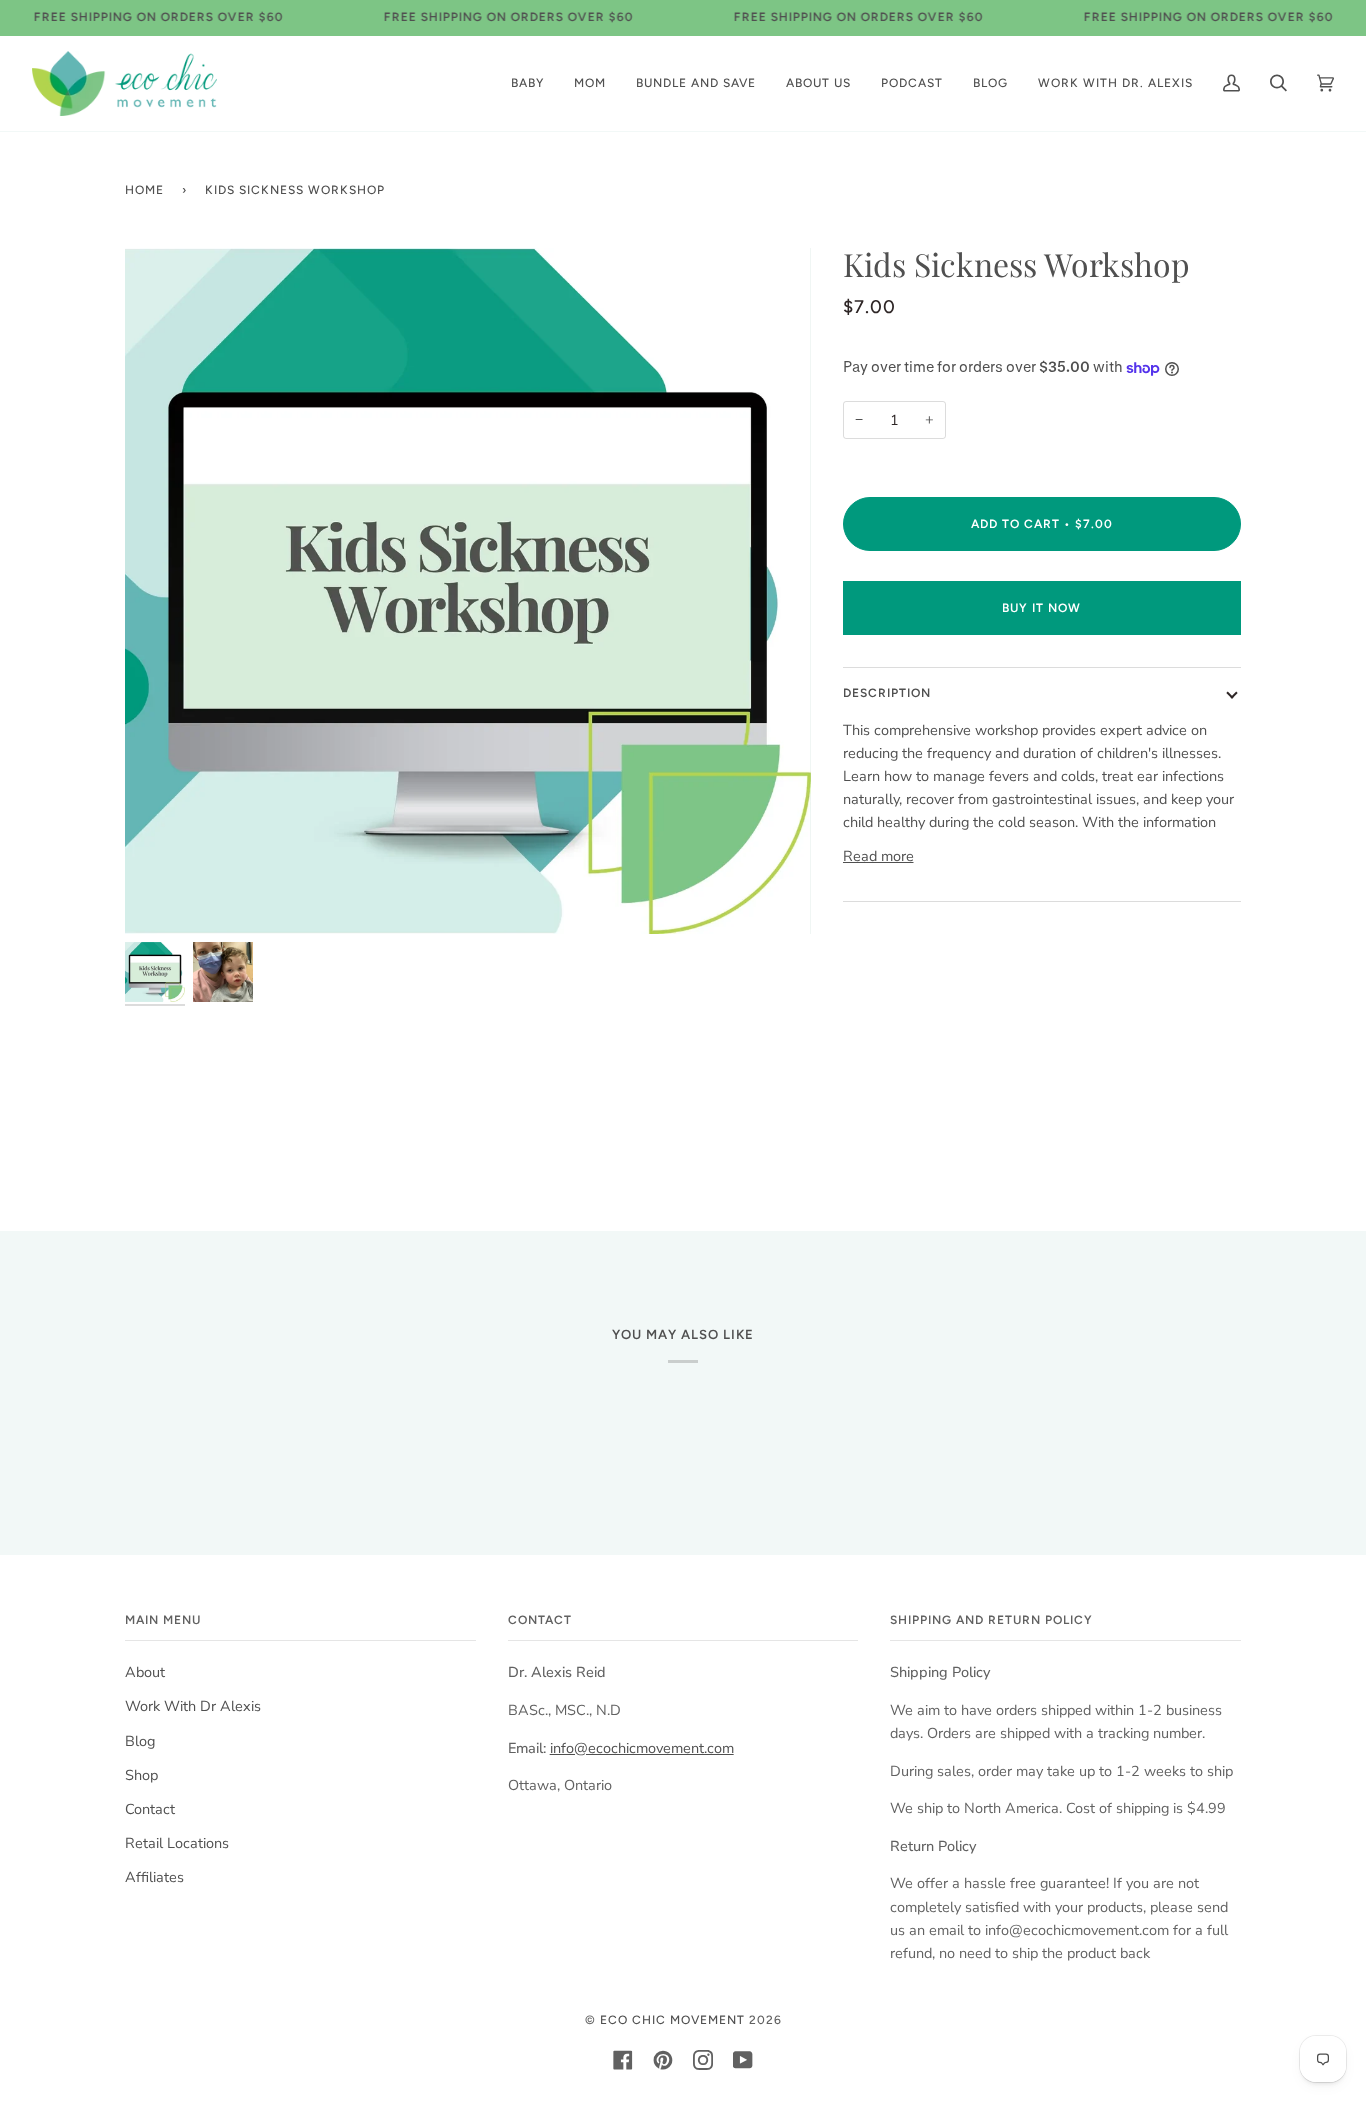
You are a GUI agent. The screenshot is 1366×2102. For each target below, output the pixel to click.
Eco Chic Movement (672, 2020)
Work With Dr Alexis (193, 1706)
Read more (878, 856)
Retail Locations (177, 1843)
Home (144, 190)
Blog (140, 1741)
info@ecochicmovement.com (642, 1748)
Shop (141, 1775)
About (145, 1672)
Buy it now (1041, 608)
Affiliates (154, 1877)
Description (887, 693)
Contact (150, 1809)
